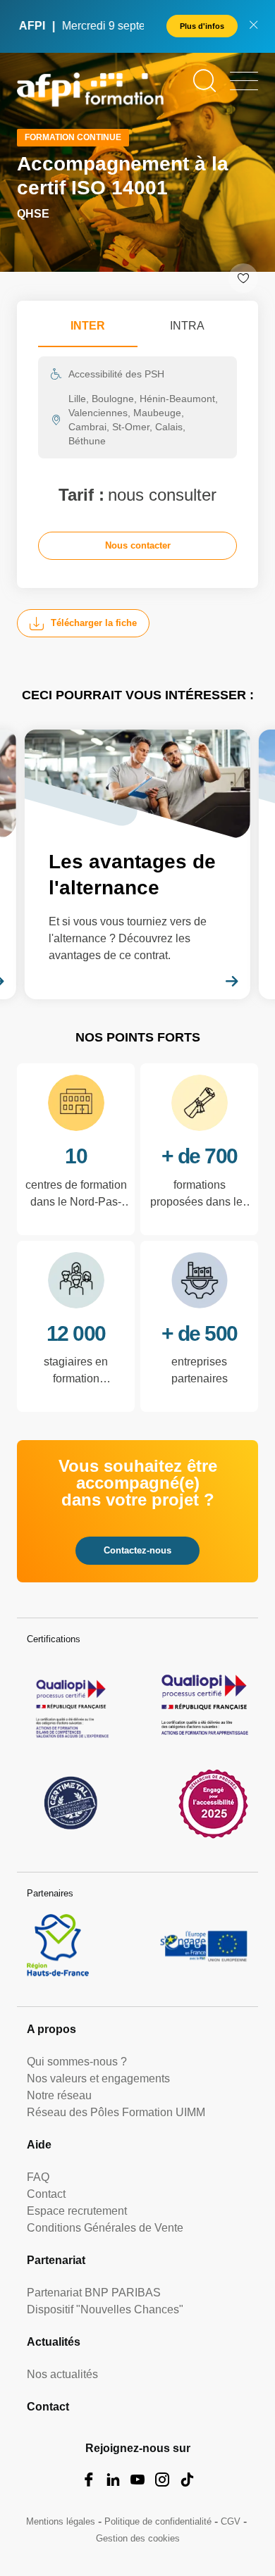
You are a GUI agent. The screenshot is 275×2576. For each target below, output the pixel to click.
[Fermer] (253, 26)
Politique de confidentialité (158, 2521)
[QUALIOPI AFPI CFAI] (204, 1705)
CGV (231, 2521)
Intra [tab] (187, 326)
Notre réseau (59, 2095)
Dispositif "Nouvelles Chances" (105, 2309)
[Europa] (204, 1945)
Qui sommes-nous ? (77, 2062)
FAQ (38, 2177)
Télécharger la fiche (94, 623)
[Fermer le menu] (244, 81)
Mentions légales (61, 2521)
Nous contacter (138, 545)
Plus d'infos (202, 26)
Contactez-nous (137, 1550)
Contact (46, 2194)
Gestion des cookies (138, 2538)
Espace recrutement (77, 2211)
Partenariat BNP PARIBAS (94, 2293)
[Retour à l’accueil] (90, 92)
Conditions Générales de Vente (105, 2228)
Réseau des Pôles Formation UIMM (116, 2112)
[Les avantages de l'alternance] (137, 864)
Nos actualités (62, 2374)
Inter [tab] (88, 326)
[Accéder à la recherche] (204, 81)
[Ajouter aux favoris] (243, 278)
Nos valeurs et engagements (98, 2078)
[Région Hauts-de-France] (58, 1945)
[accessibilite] (213, 1803)
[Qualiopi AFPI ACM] (71, 1705)
